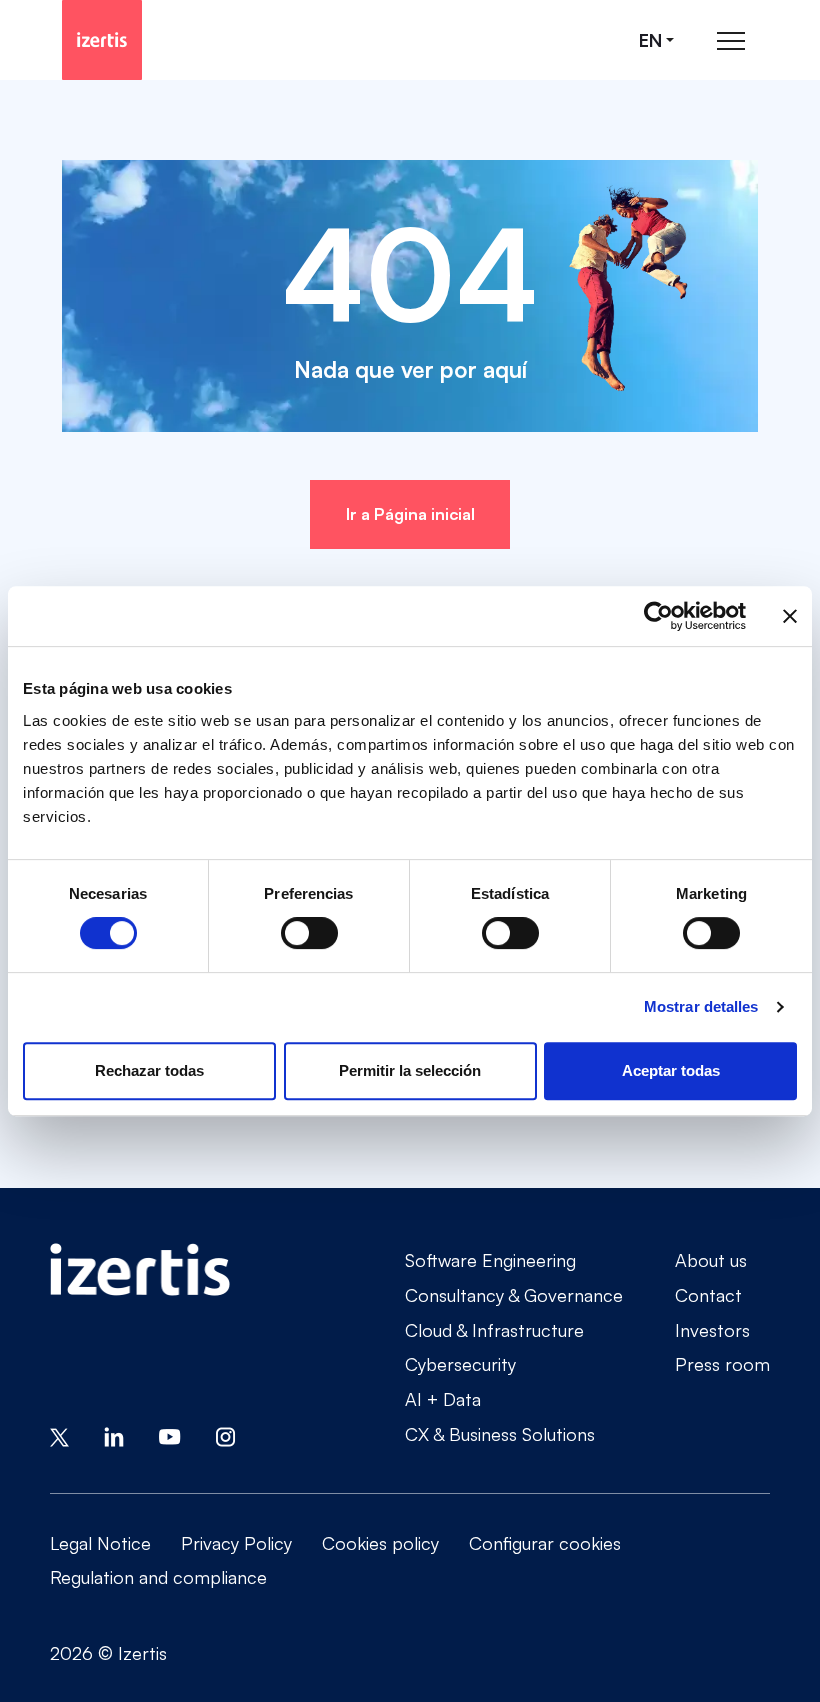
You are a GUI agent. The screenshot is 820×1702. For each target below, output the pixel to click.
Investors (712, 1330)
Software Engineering (490, 1260)
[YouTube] (170, 1435)
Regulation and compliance (158, 1577)
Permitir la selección (410, 1070)
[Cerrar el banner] (790, 616)
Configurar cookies (545, 1543)
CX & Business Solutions (500, 1434)
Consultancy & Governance (514, 1295)
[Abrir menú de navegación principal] (731, 40)
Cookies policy (380, 1543)
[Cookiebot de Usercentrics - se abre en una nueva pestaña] (658, 616)
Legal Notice (100, 1543)
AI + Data (443, 1399)
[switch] (309, 933)
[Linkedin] (114, 1435)
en (650, 40)
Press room (722, 1364)
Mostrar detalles (701, 1006)
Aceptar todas (671, 1070)
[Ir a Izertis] (102, 40)
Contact (708, 1295)
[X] (59, 1435)
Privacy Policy (236, 1543)
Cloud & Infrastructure (494, 1330)
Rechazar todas (149, 1070)
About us (711, 1260)
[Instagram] (226, 1435)
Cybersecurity (460, 1364)
